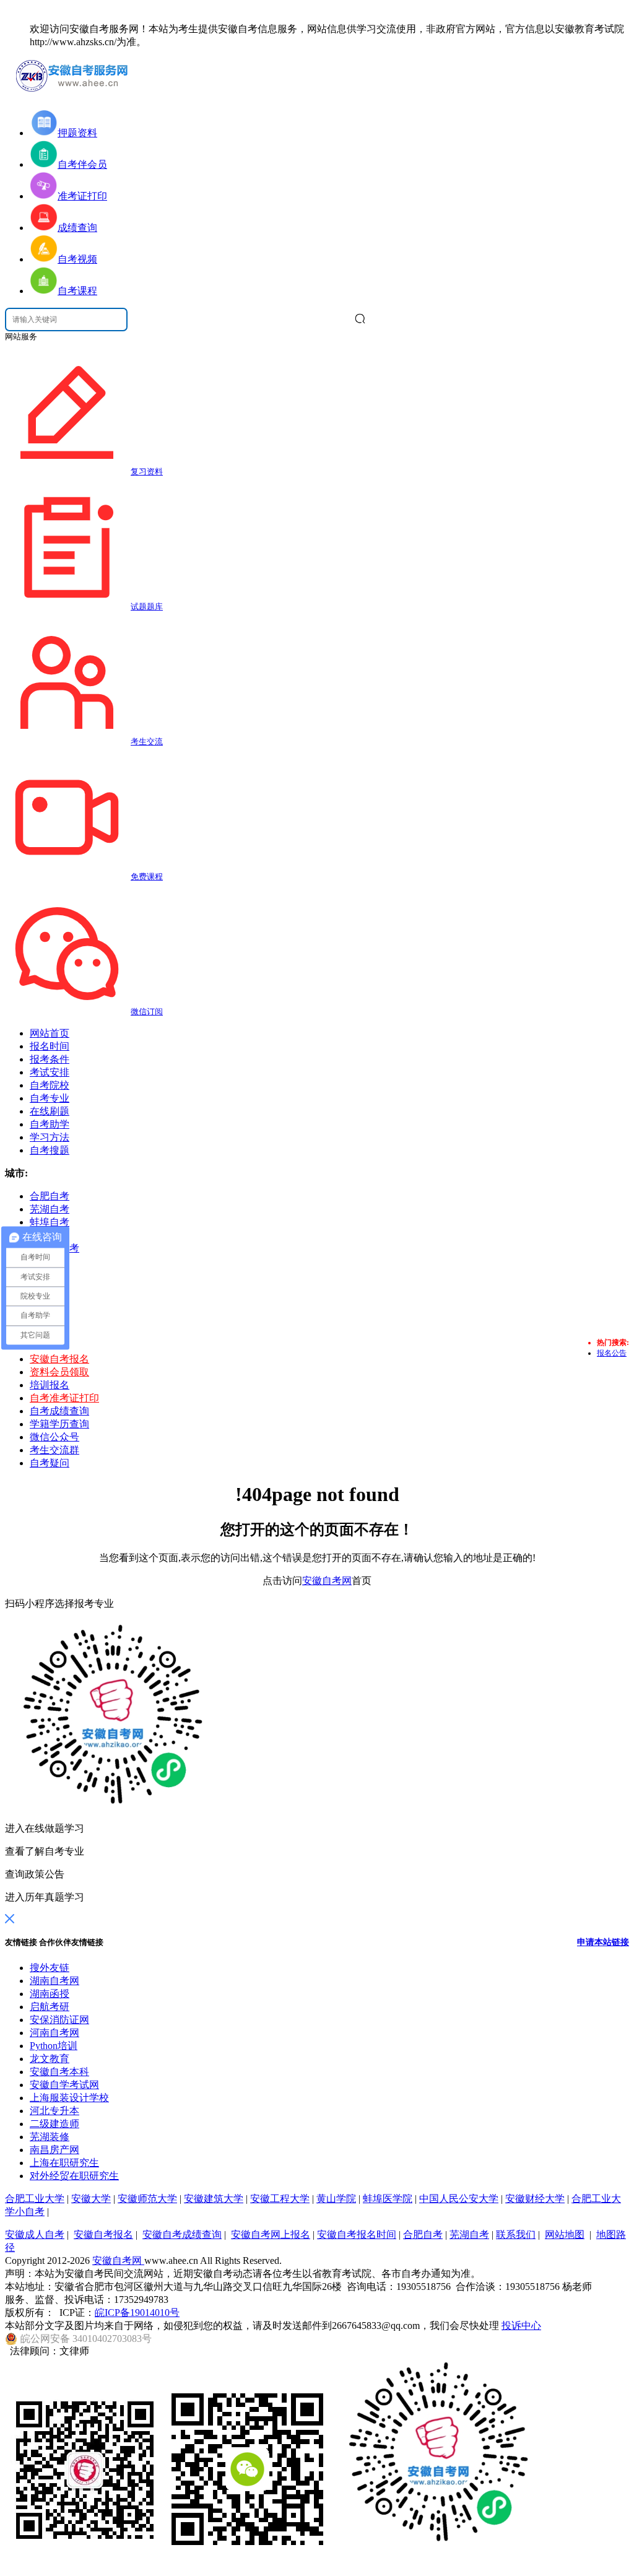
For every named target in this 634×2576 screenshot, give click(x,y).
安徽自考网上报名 (271, 2234)
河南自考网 (54, 2033)
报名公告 (612, 1353)
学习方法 (50, 1137)
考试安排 (50, 1072)
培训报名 (50, 1385)
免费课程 (147, 877)
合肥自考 (423, 2234)
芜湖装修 (50, 2137)
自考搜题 (50, 1150)
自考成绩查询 (59, 1411)
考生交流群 (54, 1450)
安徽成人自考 (35, 2234)
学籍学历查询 (59, 1424)
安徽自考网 (327, 1581)
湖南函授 (50, 1994)
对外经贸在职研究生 (74, 2176)
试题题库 (147, 607)
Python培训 (54, 2046)
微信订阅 (147, 1012)
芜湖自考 (469, 2234)
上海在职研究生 (64, 2163)
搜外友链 (50, 1968)
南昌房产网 (54, 2150)
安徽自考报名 (59, 1359)
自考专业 (50, 1098)
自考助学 (50, 1124)
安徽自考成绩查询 (182, 2234)
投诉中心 (521, 2326)
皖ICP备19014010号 (137, 2313)
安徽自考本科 (59, 2072)
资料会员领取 (59, 1372)
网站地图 (565, 2234)
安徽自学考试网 (64, 2085)
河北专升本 (54, 2111)
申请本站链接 (603, 1942)
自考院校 (50, 1085)
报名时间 (50, 1046)
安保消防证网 (59, 2020)
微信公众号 (54, 1437)
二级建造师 (54, 2124)
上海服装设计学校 (69, 2098)
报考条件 (50, 1059)
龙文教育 (50, 2059)
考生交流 (147, 742)
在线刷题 (50, 1111)
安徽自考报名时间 (357, 2234)
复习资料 (147, 472)
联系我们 (516, 2234)
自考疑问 (50, 1463)
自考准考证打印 (64, 1398)
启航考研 (50, 2007)
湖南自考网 (54, 1981)
